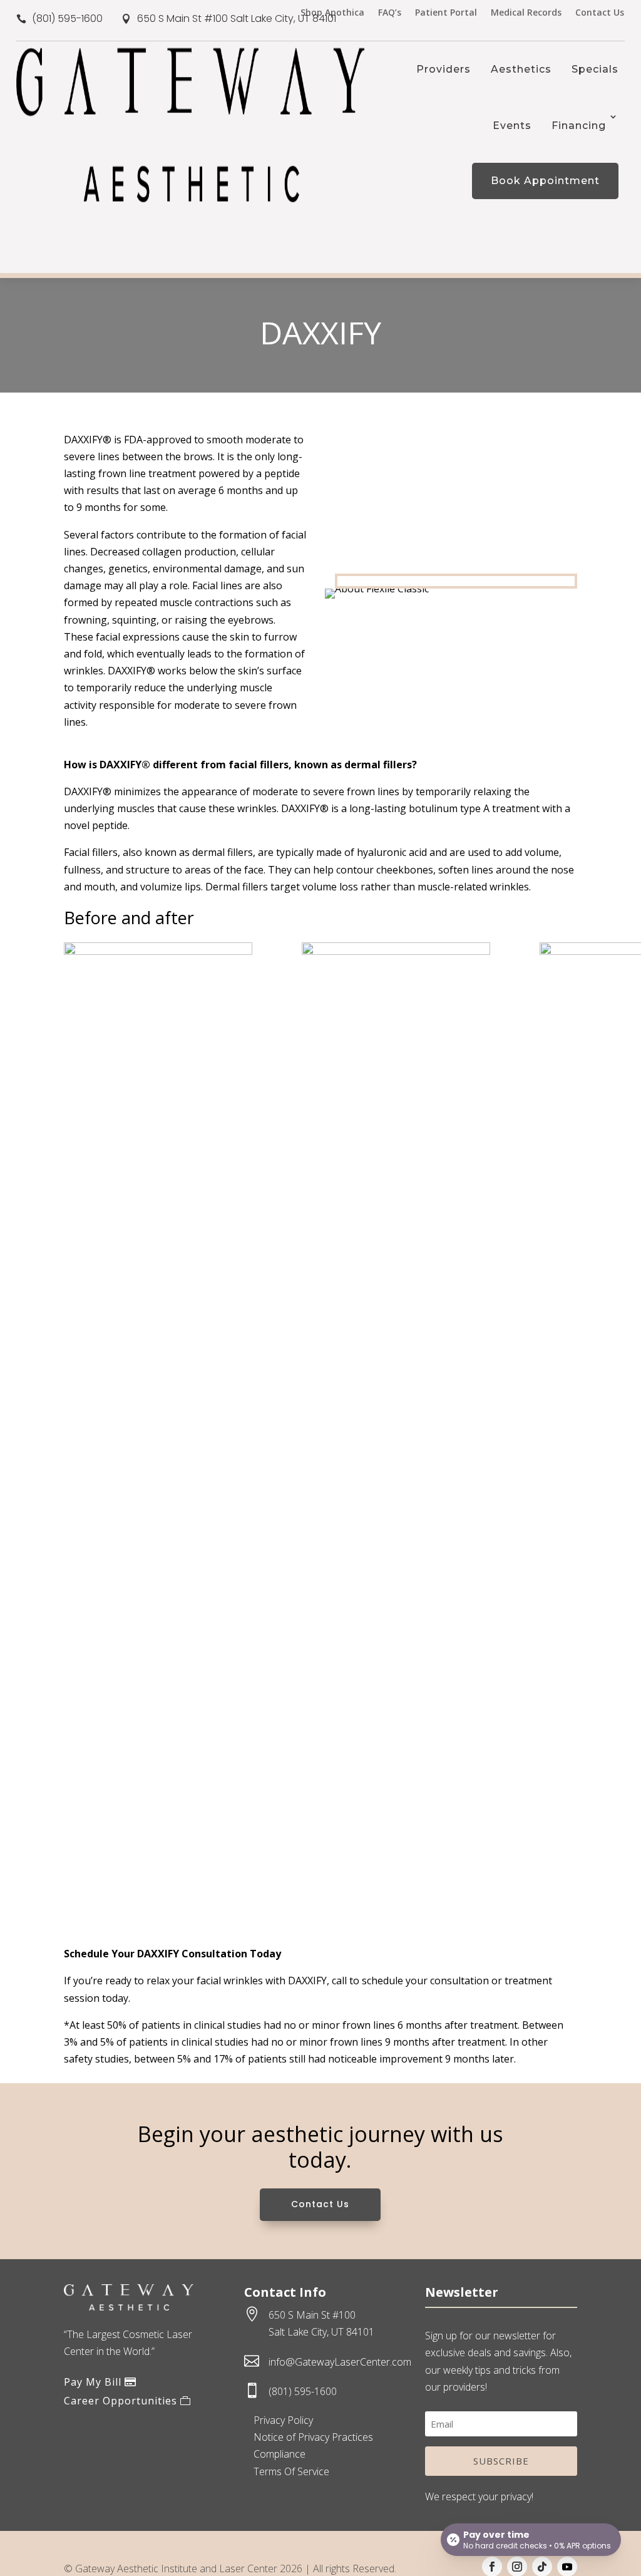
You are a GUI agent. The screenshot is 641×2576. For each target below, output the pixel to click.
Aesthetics (521, 69)
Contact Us (600, 13)
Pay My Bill (93, 2382)
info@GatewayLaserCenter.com (340, 2362)
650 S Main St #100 (312, 2315)
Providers (444, 69)
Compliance (279, 2454)
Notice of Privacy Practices (313, 2437)
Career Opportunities (121, 2401)
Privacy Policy (283, 2420)
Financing (579, 126)
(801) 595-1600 (67, 18)
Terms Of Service (291, 2471)
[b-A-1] (158, 951)
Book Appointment (545, 181)
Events (512, 126)
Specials (595, 69)
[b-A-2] (396, 951)
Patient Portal (446, 13)
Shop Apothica (332, 13)
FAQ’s (390, 13)
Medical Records (526, 13)
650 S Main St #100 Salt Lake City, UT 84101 (237, 18)
